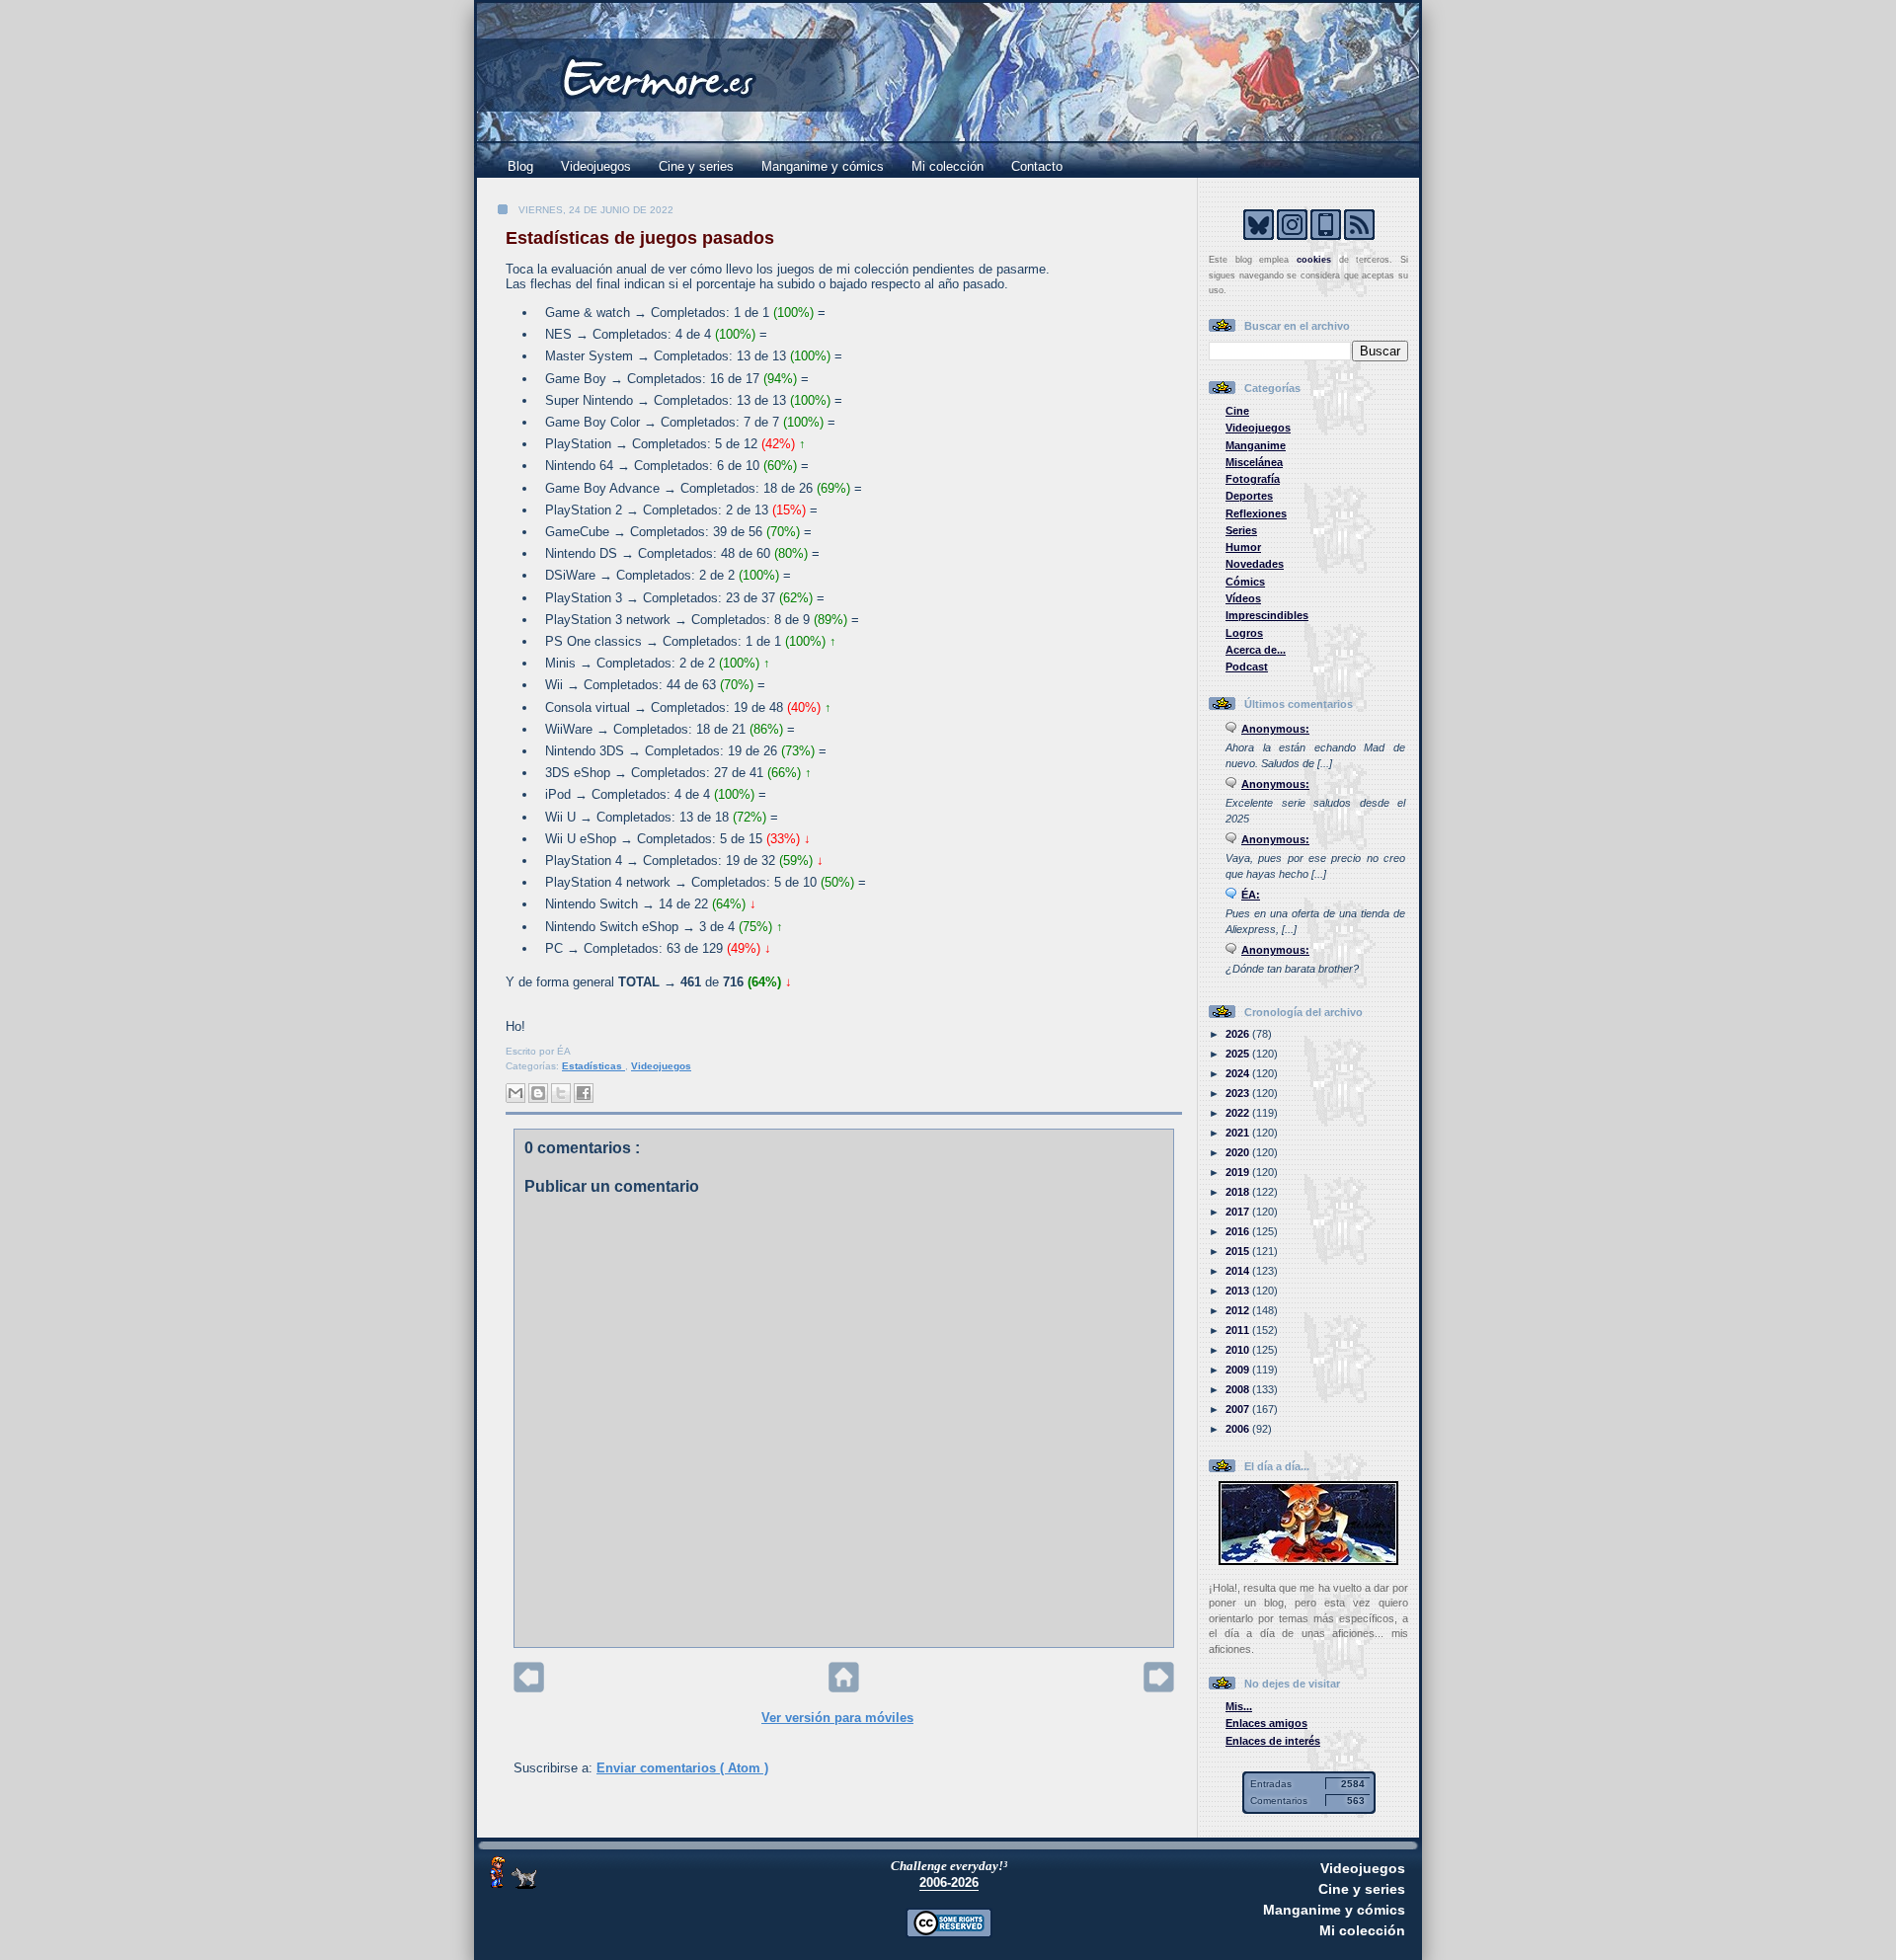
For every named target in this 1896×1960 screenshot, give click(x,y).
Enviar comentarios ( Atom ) (682, 1768)
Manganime (1256, 445)
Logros (1244, 633)
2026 (1239, 1034)
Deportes (1249, 496)
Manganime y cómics (823, 166)
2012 (1239, 1310)
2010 (1239, 1350)
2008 (1239, 1389)
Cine (1237, 411)
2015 (1239, 1251)
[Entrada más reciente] (529, 1688)
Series (1241, 530)
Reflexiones (1256, 513)
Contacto (1037, 166)
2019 (1239, 1172)
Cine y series (696, 166)
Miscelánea (1254, 462)
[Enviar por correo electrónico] (515, 1093)
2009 (1239, 1370)
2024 (1239, 1073)
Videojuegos (596, 166)
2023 (1239, 1093)
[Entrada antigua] (1159, 1688)
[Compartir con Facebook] (584, 1093)
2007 (1239, 1409)
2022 (1239, 1113)
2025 (1239, 1054)
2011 (1239, 1330)
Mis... (1239, 1706)
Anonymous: (1275, 729)
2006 (1239, 1429)
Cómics (1245, 582)
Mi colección (948, 166)
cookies (1314, 260)
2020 (1239, 1152)
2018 (1239, 1192)
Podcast (1247, 666)
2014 (1239, 1271)
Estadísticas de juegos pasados (640, 238)
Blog (520, 166)
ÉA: (1251, 895)
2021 (1239, 1133)
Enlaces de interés (1273, 1741)
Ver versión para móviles (837, 1718)
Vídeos (1243, 598)
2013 (1239, 1291)
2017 (1239, 1212)
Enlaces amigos (1266, 1723)
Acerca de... (1256, 650)
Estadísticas (593, 1066)
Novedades (1255, 564)
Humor (1243, 547)
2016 (1239, 1231)
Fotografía (1253, 479)
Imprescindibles (1267, 615)
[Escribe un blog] (538, 1093)
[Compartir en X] (561, 1093)
